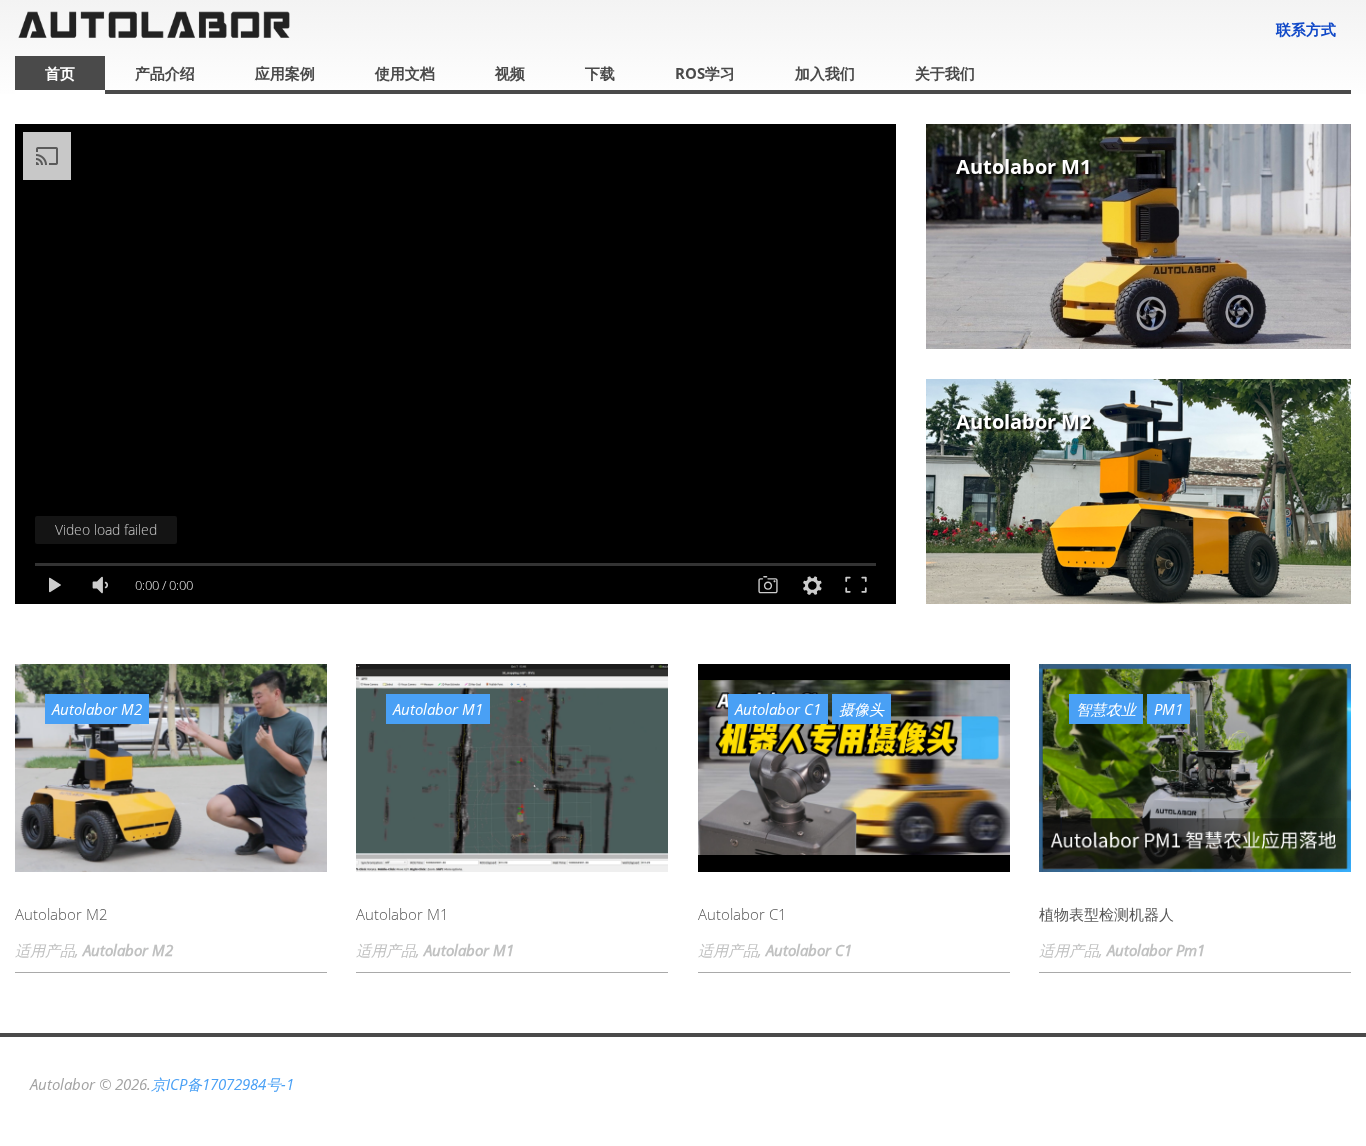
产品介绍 (165, 73)
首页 (60, 73)
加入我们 (825, 73)
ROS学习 (705, 73)
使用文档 (405, 73)
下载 (600, 73)
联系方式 (1306, 29)
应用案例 (285, 73)
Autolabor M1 (1023, 166)
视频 (510, 73)
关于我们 (945, 73)
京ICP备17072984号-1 (222, 1084)
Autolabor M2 (1023, 421)
